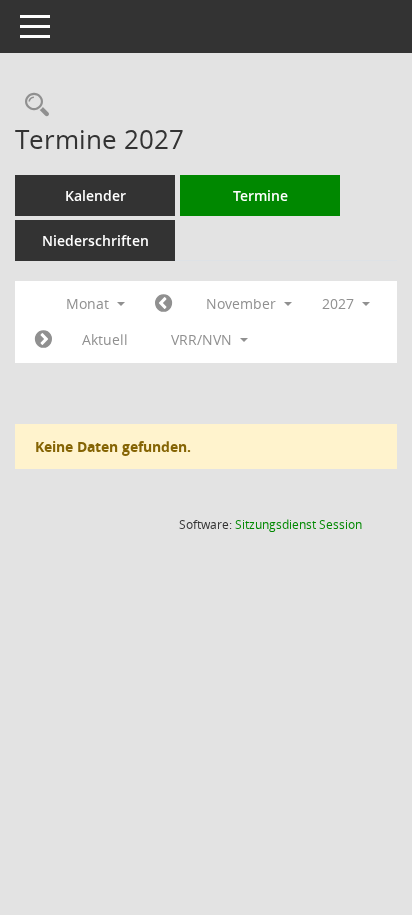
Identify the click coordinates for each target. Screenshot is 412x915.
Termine (260, 195)
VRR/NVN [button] (203, 339)
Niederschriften (95, 240)
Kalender (95, 195)
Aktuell (105, 339)
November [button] (243, 303)
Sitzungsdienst (298, 524)
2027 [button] (340, 303)
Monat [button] (89, 303)
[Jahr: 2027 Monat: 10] (163, 304)
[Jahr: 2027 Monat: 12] (43, 340)
